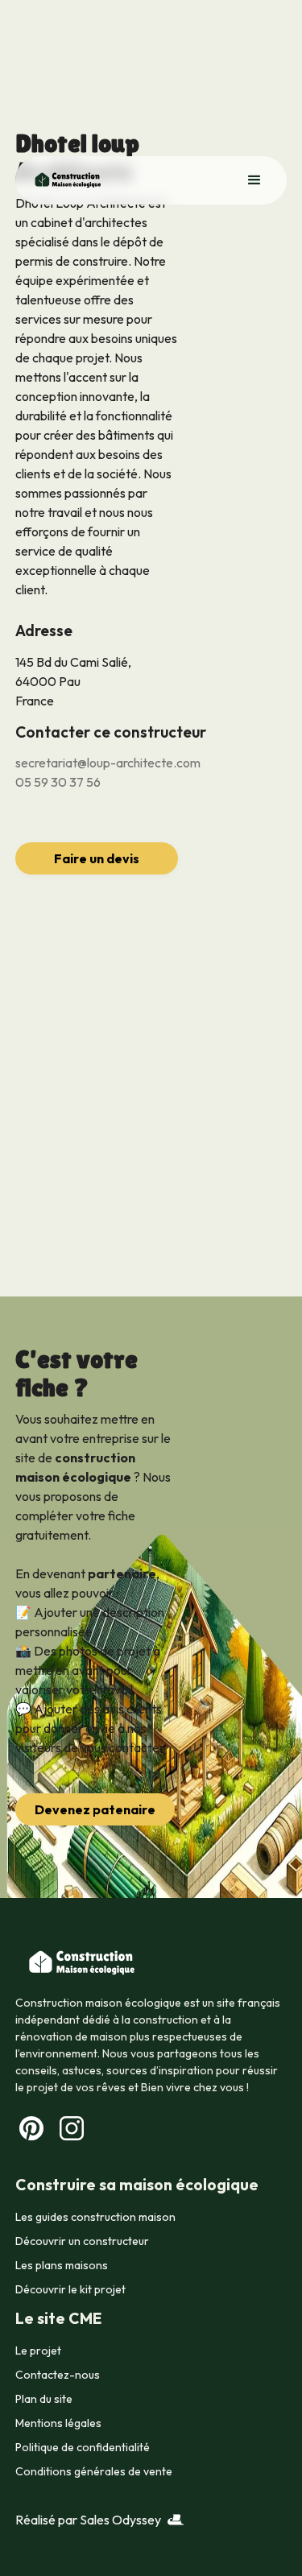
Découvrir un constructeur (82, 2241)
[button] (254, 180)
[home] (63, 180)
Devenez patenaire (95, 1809)
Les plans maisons (62, 2265)
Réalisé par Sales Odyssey (88, 2520)
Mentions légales (58, 2423)
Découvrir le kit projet (70, 2289)
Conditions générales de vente (94, 2471)
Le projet (38, 2351)
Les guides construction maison (95, 2217)
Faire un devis (97, 858)
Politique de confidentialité (83, 2447)
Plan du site (44, 2399)
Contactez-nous (58, 2375)
